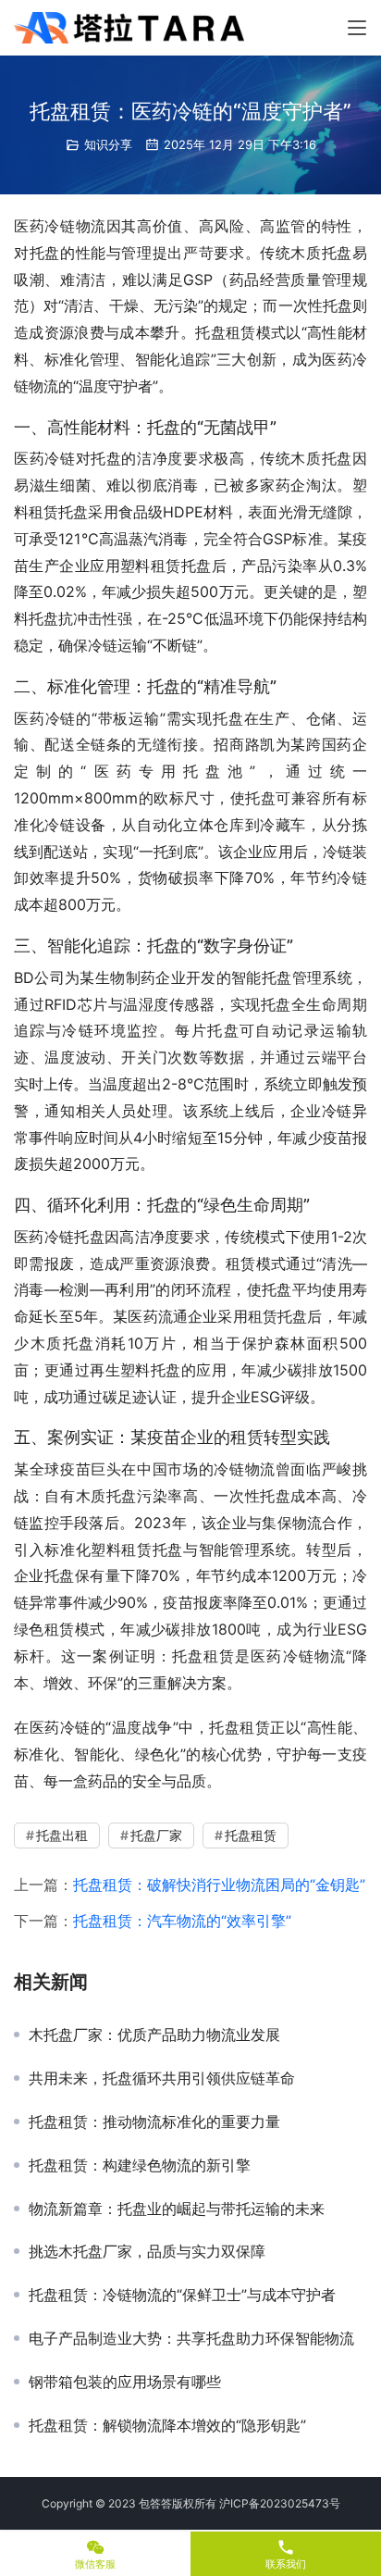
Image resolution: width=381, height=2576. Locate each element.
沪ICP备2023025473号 (280, 2503)
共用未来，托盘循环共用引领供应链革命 (162, 2078)
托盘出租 (62, 1835)
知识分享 (108, 144)
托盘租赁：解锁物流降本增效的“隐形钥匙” (167, 2425)
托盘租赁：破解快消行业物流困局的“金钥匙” (219, 1885)
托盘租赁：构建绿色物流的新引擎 (140, 2165)
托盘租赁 (251, 1835)
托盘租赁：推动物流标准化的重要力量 (154, 2122)
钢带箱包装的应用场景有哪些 (125, 2382)
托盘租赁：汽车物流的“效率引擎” (182, 1921)
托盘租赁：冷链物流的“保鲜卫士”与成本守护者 (182, 2295)
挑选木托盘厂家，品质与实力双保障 (147, 2251)
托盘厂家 (156, 1835)
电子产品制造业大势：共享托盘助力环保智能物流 (191, 2338)
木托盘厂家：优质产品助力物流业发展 (154, 2035)
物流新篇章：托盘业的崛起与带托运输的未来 (177, 2209)
